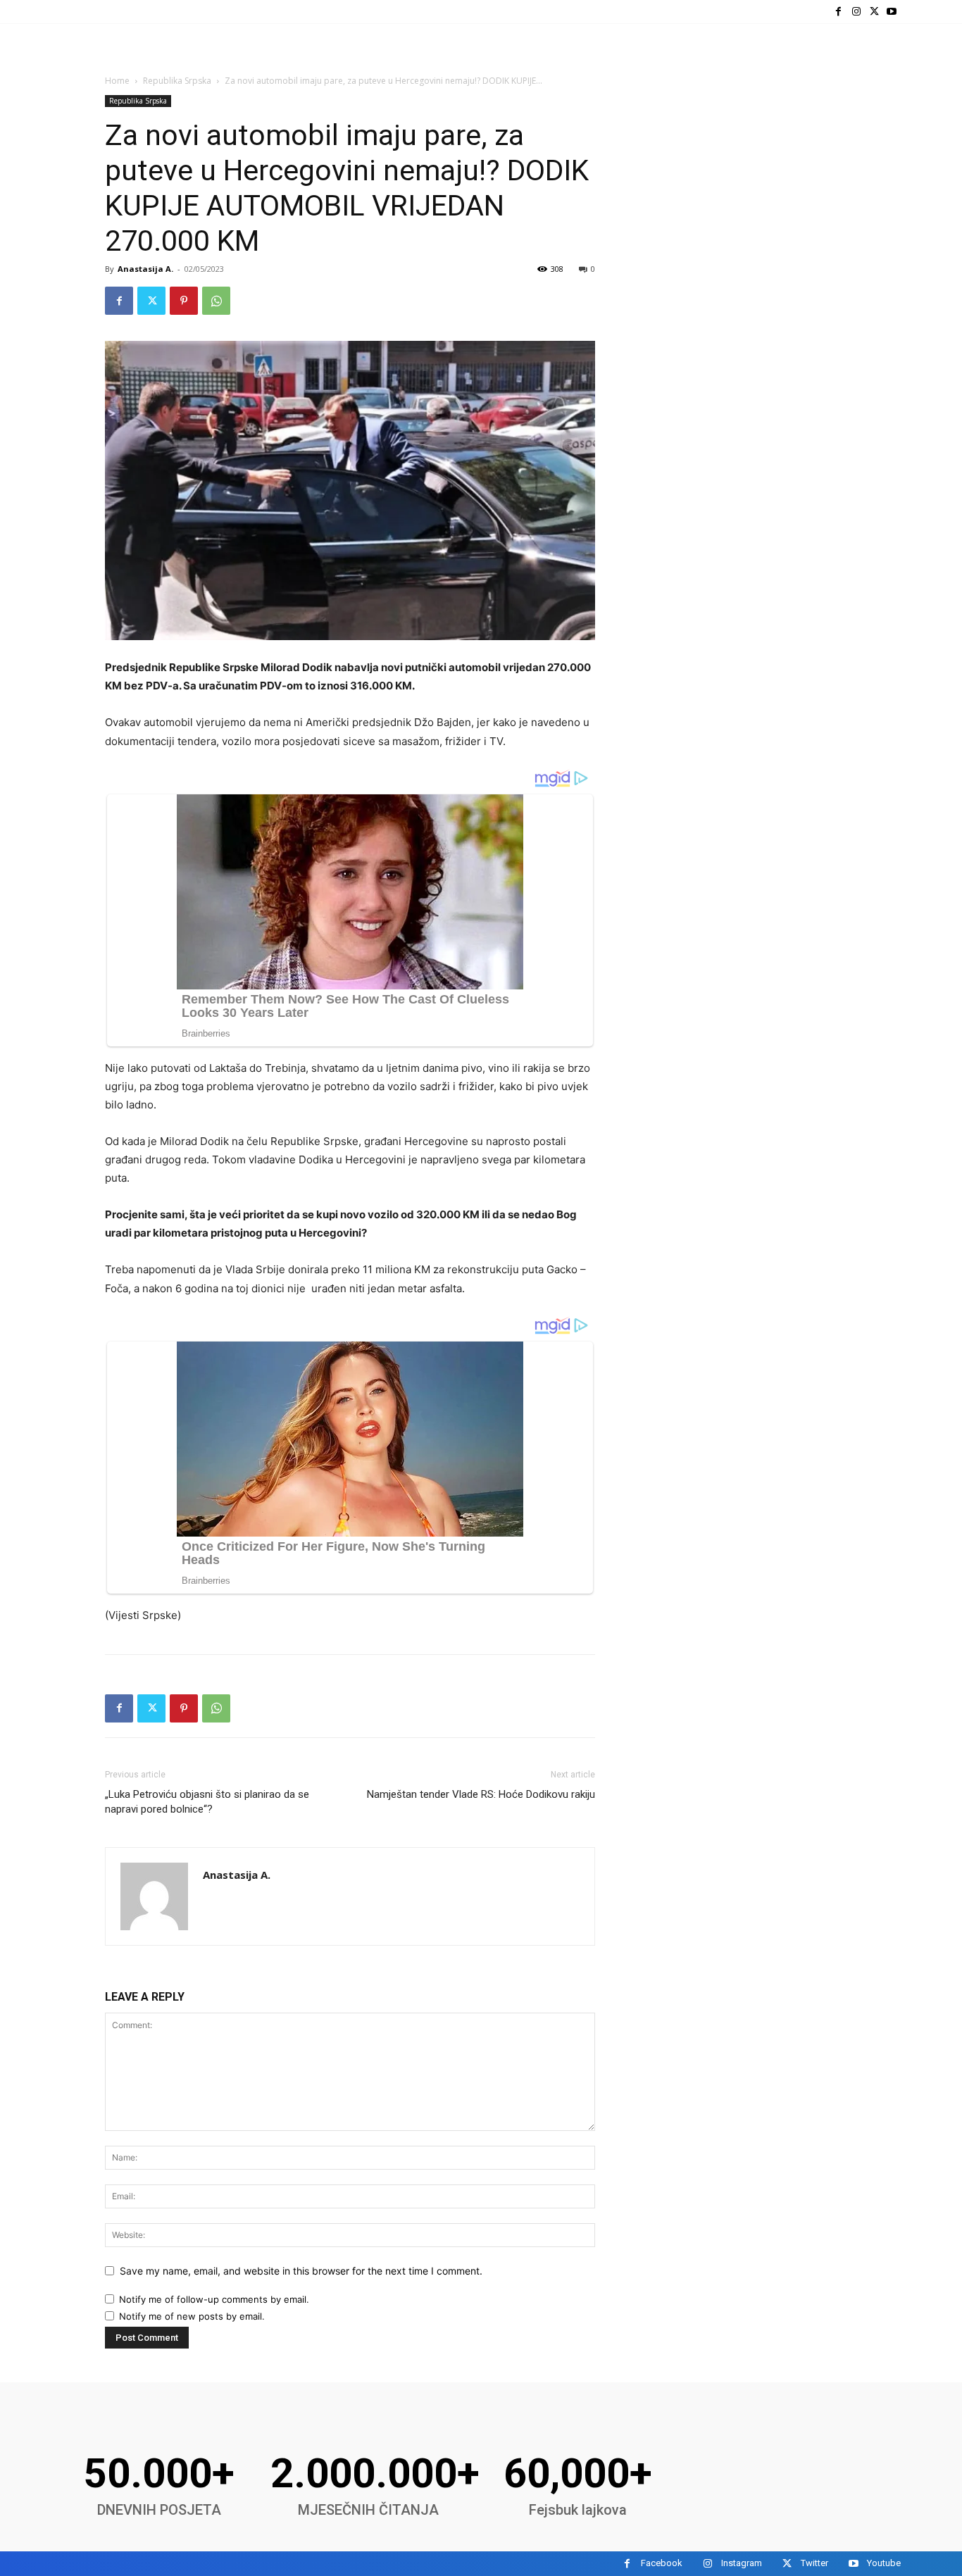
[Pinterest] (184, 301)
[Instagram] (856, 12)
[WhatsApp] (216, 301)
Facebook (662, 2563)
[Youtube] (892, 12)
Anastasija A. (145, 269)
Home (117, 81)
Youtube (884, 2563)
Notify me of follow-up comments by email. (214, 2299)
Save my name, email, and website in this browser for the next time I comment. (301, 2271)
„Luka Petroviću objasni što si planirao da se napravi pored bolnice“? (207, 1802)
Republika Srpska (177, 81)
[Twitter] (874, 12)
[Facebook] (838, 12)
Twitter (814, 2563)
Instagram (742, 2563)
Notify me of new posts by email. (192, 2316)
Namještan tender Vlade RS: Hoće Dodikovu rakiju (481, 1794)
